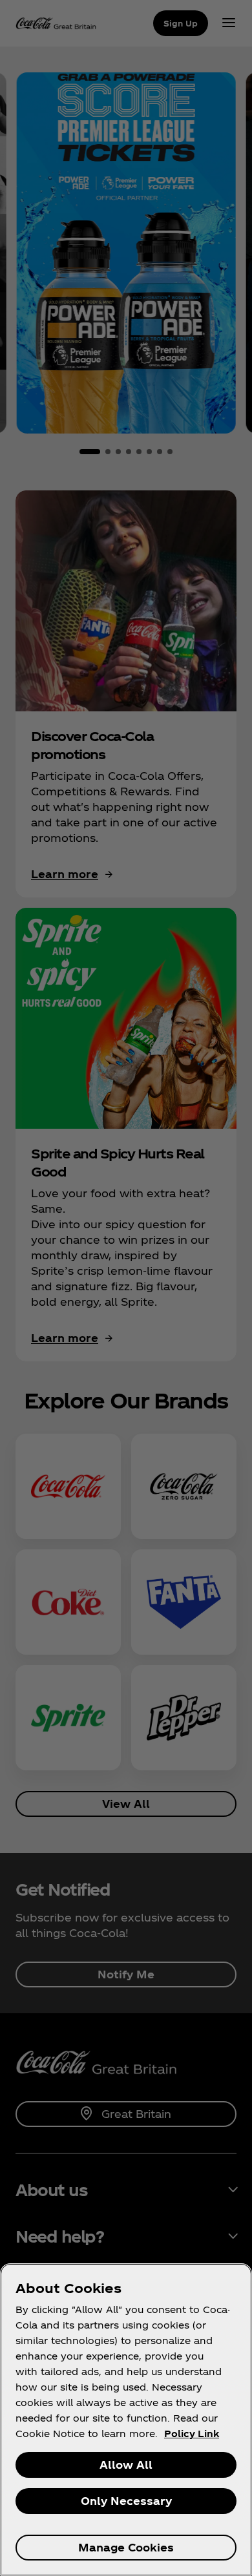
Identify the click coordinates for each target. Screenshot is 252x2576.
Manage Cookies (126, 2547)
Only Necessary (126, 2501)
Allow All (126, 2465)
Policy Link (192, 2434)
